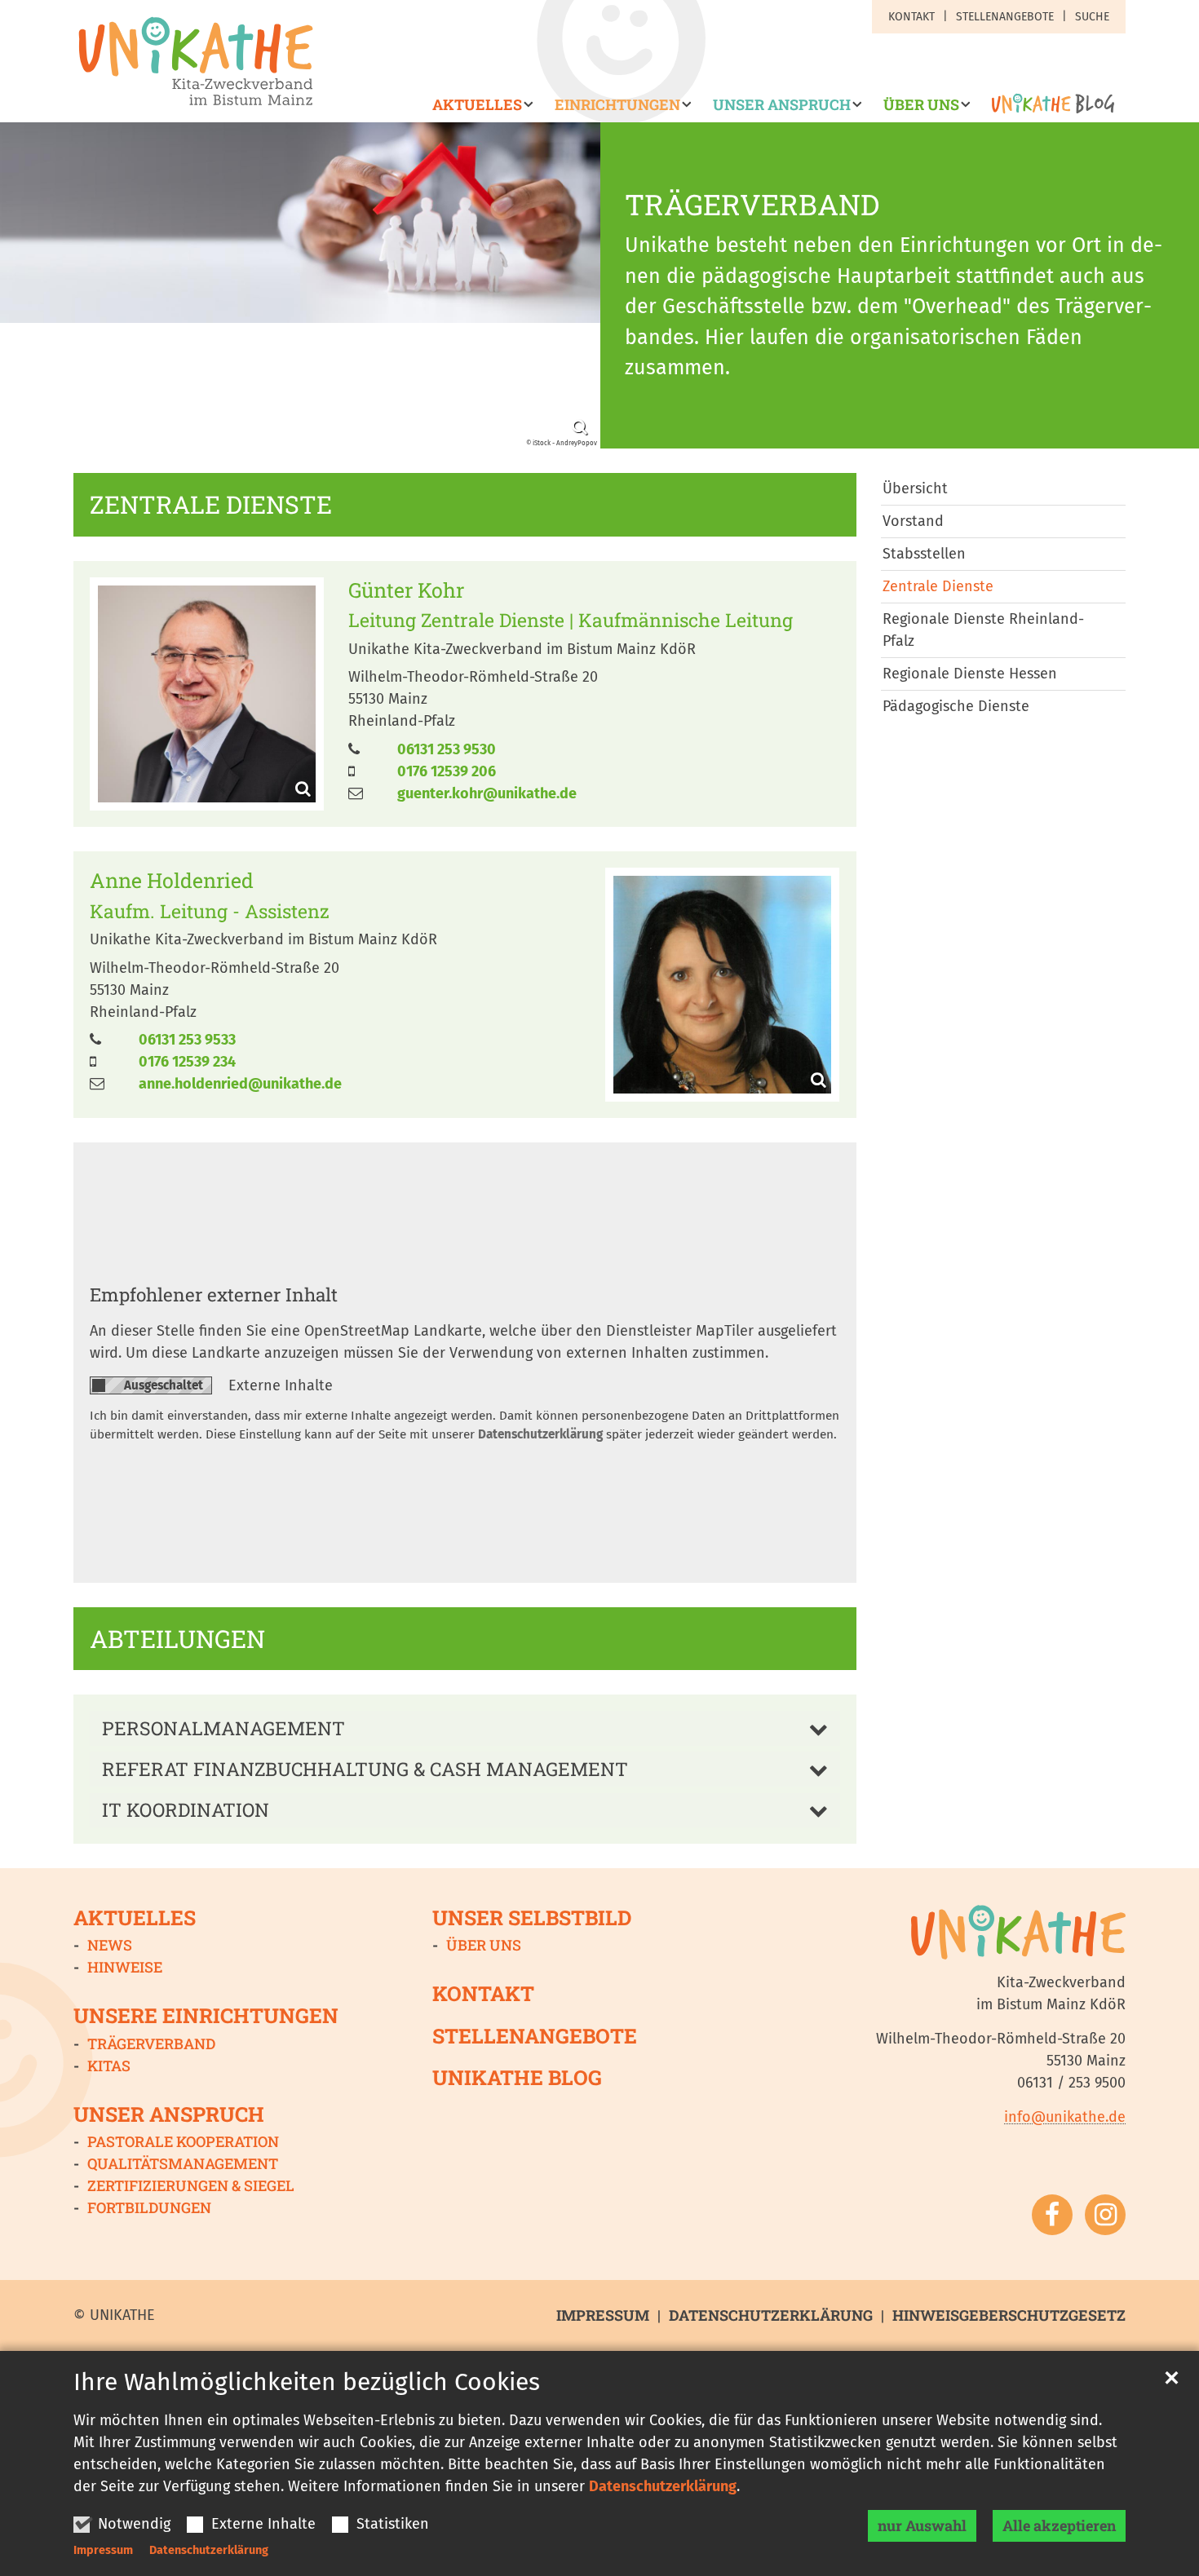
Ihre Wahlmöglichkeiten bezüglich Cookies (307, 2382)
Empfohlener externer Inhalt (214, 1294)
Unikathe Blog (517, 2077)
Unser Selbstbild (532, 1918)
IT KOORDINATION (186, 1809)
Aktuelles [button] (477, 105)
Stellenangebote (535, 2036)
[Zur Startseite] (196, 61)
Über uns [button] (921, 105)
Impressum (103, 2550)
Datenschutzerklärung (663, 2486)
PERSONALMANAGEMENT (223, 1728)
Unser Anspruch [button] (782, 105)
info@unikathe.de (1065, 2117)
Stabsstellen (924, 554)
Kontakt (483, 1993)
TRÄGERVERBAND (752, 205)
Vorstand (913, 521)
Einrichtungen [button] (617, 105)
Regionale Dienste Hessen (970, 674)
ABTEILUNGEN (177, 1639)
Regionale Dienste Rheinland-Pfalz (983, 630)
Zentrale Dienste (938, 586)
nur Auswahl (922, 2525)
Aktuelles (135, 1918)
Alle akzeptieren (1059, 2525)
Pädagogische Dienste (956, 706)
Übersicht (915, 488)
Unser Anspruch (169, 2114)
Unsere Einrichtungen (206, 2015)
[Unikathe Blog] (1048, 109)
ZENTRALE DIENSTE (211, 505)
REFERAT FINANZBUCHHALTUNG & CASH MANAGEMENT (365, 1769)
